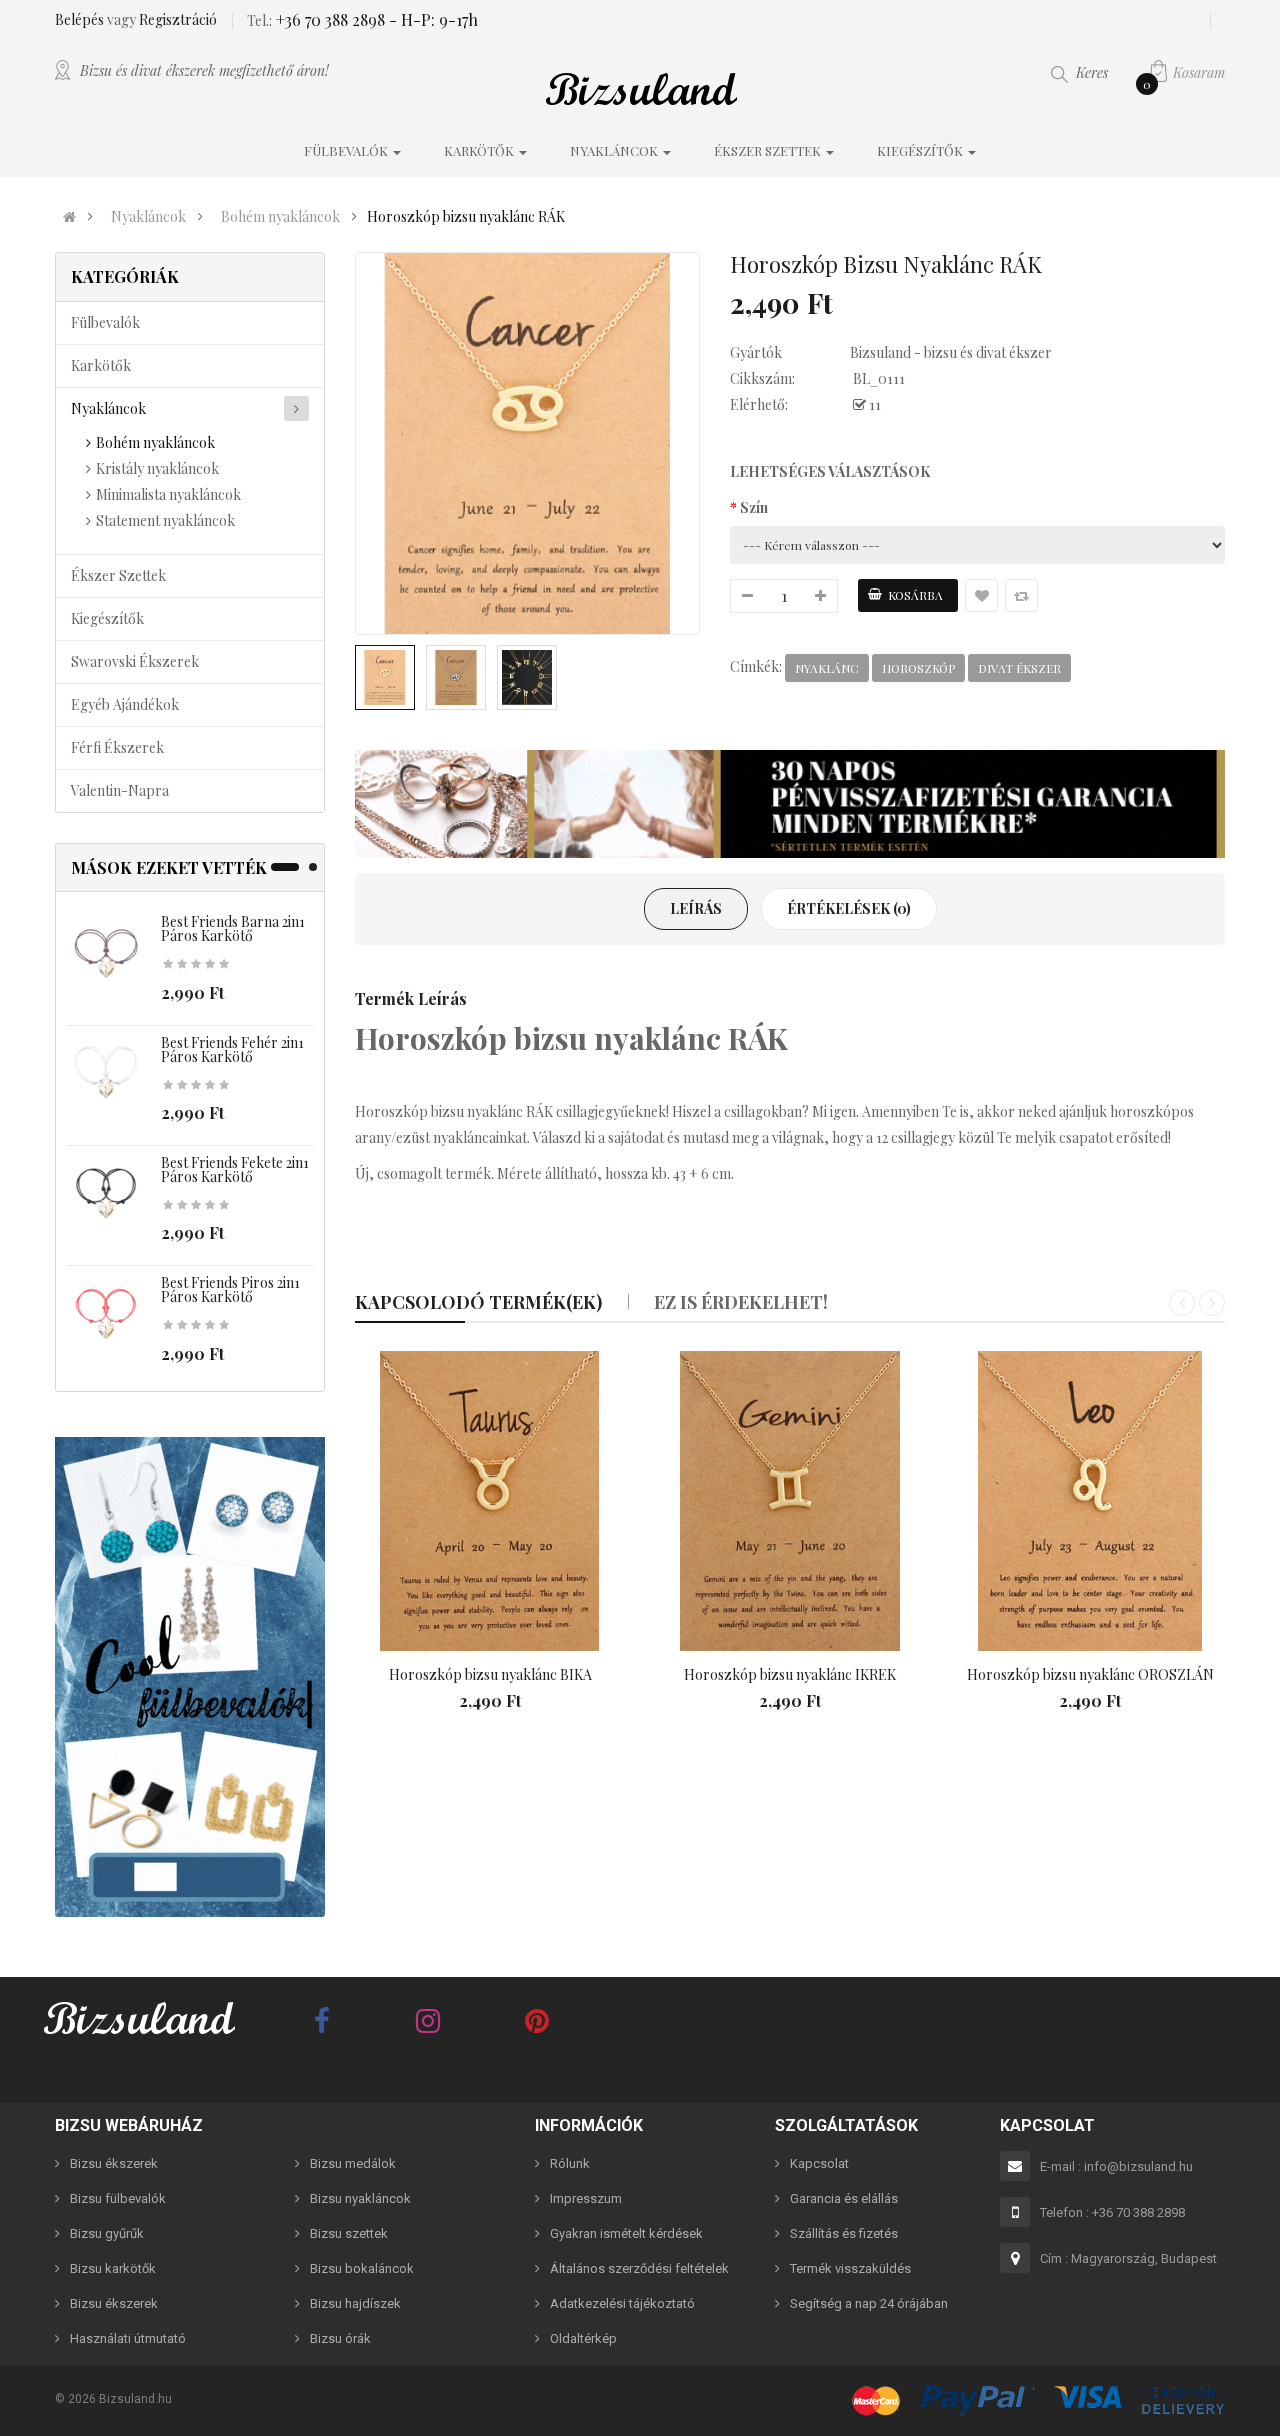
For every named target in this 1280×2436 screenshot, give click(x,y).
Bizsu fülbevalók (118, 2198)
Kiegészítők (107, 618)
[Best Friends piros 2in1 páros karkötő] (106, 1314)
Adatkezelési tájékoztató (622, 2303)
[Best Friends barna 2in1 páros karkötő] (106, 953)
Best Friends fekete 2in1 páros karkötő (235, 1169)
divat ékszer (1019, 668)
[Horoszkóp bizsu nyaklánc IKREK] (790, 1501)
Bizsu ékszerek (114, 2163)
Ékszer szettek (118, 575)
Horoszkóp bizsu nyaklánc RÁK (466, 217)
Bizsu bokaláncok (362, 2268)
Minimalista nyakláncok (168, 494)
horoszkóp (918, 668)
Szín (754, 507)
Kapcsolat (819, 2163)
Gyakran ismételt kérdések (626, 2233)
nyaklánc (827, 668)
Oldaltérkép (583, 2338)
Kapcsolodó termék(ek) (478, 1302)
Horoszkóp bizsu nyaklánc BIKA (490, 1674)
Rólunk (570, 2163)
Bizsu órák (340, 2338)
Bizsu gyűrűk (107, 2233)
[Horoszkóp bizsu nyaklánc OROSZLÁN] (1090, 1501)
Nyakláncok (148, 217)
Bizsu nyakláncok (360, 2198)
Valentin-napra (120, 790)
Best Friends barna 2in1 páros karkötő (233, 928)
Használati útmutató (128, 2338)
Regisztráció (178, 19)
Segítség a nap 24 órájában (869, 2303)
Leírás (696, 908)
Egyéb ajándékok (125, 704)
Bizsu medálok (353, 2163)
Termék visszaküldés (850, 2268)
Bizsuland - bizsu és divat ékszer (951, 352)
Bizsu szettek (349, 2233)
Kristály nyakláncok (157, 468)
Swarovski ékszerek (135, 661)
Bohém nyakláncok (280, 217)
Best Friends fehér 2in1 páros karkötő (232, 1049)
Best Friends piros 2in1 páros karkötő (230, 1289)
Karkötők (101, 365)
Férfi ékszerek (117, 747)
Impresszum (586, 2198)
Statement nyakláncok (165, 520)
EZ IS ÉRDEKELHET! (741, 1302)
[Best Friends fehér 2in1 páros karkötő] (106, 1073)
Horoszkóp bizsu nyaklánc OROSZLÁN (1090, 1674)
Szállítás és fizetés (844, 2233)
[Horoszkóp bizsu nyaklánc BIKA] (490, 1501)
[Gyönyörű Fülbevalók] (190, 1677)
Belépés (81, 19)
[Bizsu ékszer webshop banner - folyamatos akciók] (790, 804)
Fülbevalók (105, 322)
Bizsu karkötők (113, 2268)
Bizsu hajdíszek (355, 2303)
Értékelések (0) (849, 908)
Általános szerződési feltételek (639, 2268)
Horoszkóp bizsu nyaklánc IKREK (790, 1674)
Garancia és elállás (844, 2198)
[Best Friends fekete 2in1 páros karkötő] (106, 1194)
